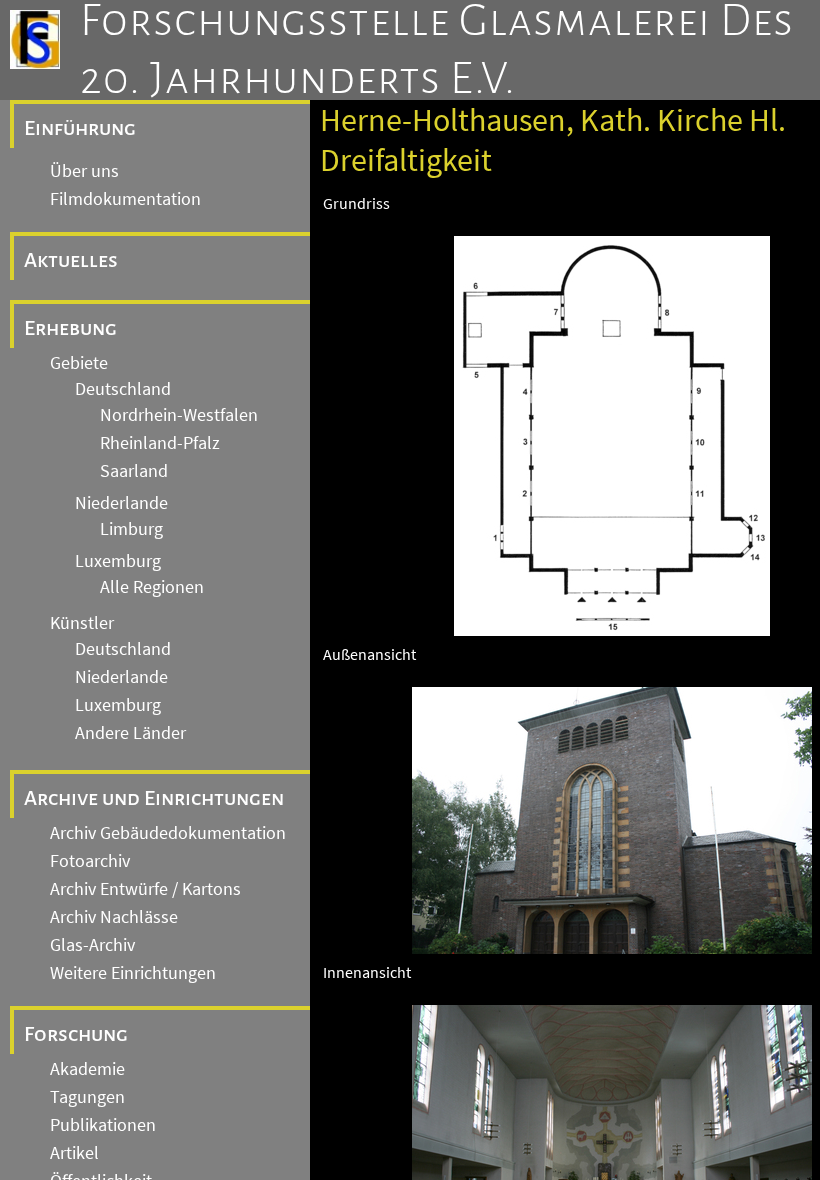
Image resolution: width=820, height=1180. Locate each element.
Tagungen (87, 1097)
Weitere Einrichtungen (133, 973)
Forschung (76, 1034)
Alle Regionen (152, 587)
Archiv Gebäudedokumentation (168, 833)
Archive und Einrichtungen (154, 798)
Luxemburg (118, 561)
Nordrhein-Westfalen (179, 415)
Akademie (87, 1069)
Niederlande (121, 503)
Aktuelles (71, 260)
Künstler (82, 623)
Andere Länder (130, 733)
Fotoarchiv (90, 861)
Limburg (131, 529)
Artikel (74, 1153)
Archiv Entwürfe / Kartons (145, 889)
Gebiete (79, 363)
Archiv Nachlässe (114, 917)
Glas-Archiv (92, 945)
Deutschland (123, 389)
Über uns (84, 171)
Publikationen (103, 1125)
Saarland (134, 471)
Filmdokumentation (125, 199)
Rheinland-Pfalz (160, 443)
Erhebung (70, 328)
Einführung (80, 128)
